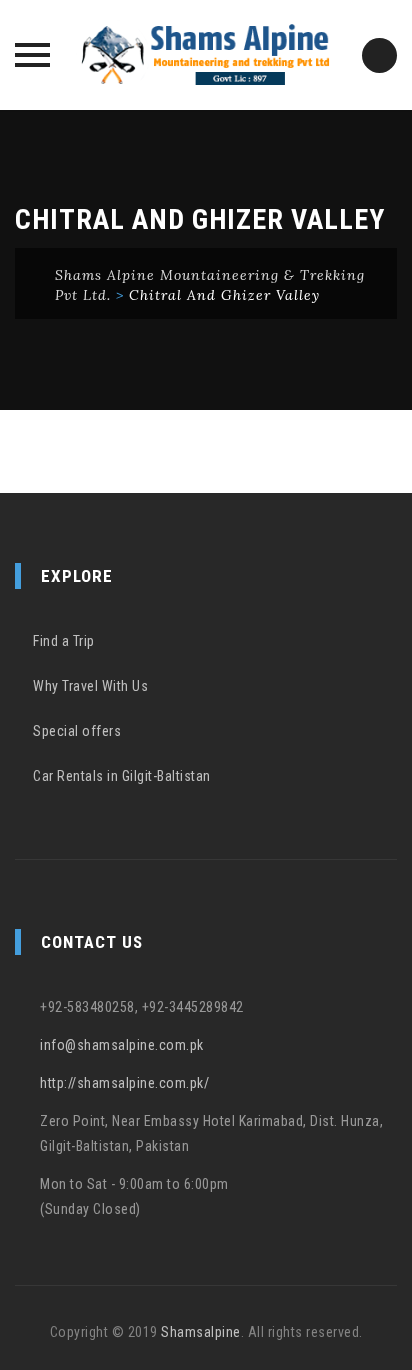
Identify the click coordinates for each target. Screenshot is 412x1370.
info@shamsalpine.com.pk (122, 1045)
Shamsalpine (201, 1332)
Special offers (77, 731)
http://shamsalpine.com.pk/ (124, 1083)
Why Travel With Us (90, 686)
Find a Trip (64, 641)
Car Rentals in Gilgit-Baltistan (122, 776)
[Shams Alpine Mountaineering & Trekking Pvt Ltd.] (206, 55)
